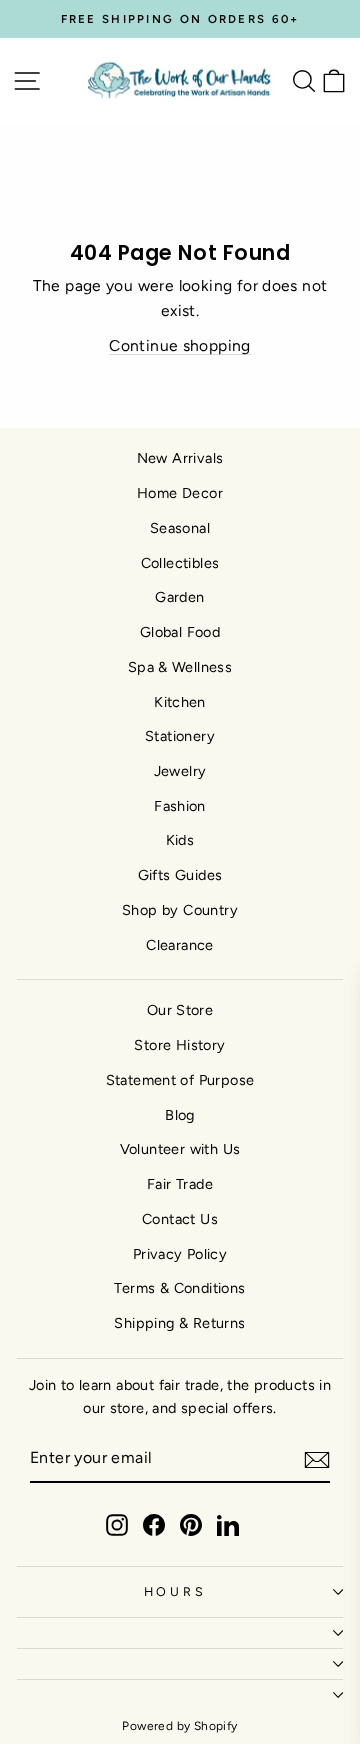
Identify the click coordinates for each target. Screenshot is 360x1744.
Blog (180, 1115)
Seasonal (180, 528)
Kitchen (180, 702)
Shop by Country (180, 910)
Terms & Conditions (179, 1288)
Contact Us (180, 1219)
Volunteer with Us (180, 1149)
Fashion (180, 806)
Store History (179, 1045)
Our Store (180, 1010)
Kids (180, 840)
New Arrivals (180, 458)
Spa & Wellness (180, 667)
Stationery (180, 736)
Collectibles (180, 563)
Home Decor (180, 493)
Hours (175, 1591)
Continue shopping (180, 345)
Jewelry (180, 771)
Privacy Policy (180, 1254)
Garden (179, 597)
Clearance (180, 945)
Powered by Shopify (179, 1726)
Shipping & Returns (179, 1323)
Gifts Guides (180, 875)
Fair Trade (180, 1184)
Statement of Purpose (180, 1080)
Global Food (180, 632)
